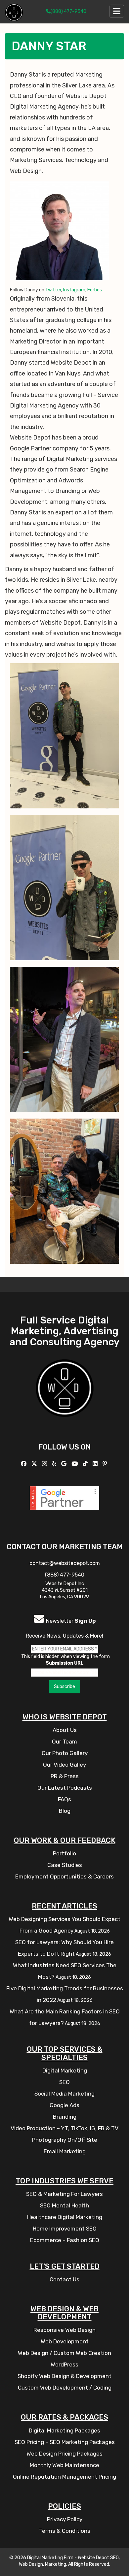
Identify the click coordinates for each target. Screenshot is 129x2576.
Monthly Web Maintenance (64, 2465)
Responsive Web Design (64, 2330)
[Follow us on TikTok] (86, 1464)
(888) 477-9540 (68, 11)
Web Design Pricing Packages (64, 2454)
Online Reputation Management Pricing (64, 2477)
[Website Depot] (65, 1398)
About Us (65, 1730)
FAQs (64, 1799)
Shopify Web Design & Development (64, 2376)
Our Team (64, 1742)
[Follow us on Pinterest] (106, 1464)
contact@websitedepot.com (65, 1563)
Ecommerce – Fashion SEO (65, 2240)
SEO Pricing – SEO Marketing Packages (65, 2442)
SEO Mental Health (64, 2205)
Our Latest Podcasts (65, 1788)
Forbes (95, 290)
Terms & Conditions (65, 2531)
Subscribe (64, 1687)
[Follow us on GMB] (65, 1464)
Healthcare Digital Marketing (65, 2217)
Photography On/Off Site (65, 2140)
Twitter (53, 290)
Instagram (74, 290)
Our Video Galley (64, 1765)
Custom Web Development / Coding (65, 2388)
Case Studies (65, 1865)
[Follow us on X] (35, 1464)
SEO (64, 2082)
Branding (65, 2117)
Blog (65, 1811)
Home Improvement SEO (65, 2229)
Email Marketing (65, 2151)
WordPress (64, 2364)
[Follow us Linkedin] (96, 1464)
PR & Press (65, 1776)
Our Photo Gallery (65, 1753)
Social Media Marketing (64, 2094)
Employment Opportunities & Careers (64, 1876)
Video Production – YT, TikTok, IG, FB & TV (64, 2128)
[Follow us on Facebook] (24, 1464)
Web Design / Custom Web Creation (64, 2353)
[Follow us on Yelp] (55, 1464)
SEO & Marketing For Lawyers (64, 2194)
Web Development (65, 2341)
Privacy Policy (65, 2519)
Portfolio (64, 1853)
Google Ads (64, 2105)
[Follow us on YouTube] (75, 1464)
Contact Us (64, 2279)
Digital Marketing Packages (64, 2430)
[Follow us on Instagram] (45, 1464)
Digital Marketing (65, 2071)
